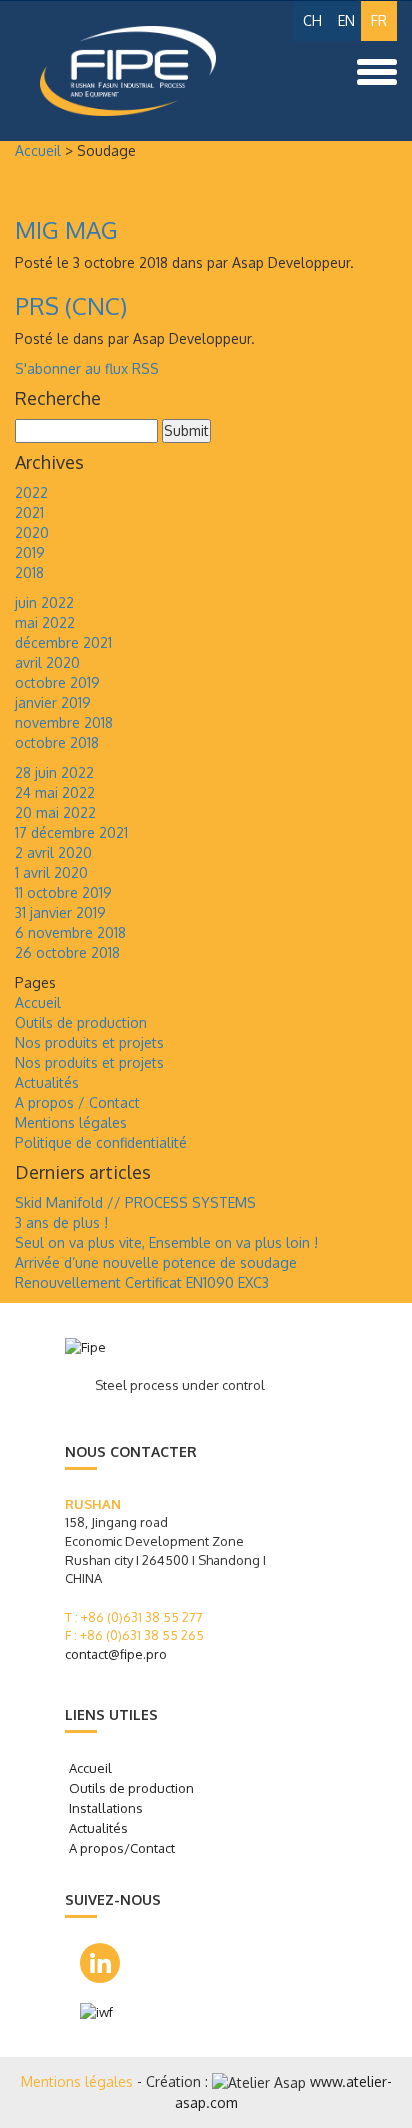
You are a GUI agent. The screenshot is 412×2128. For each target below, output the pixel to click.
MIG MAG (66, 229)
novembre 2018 (64, 722)
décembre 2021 (63, 642)
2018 (29, 572)
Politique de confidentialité (101, 1142)
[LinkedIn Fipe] (100, 1963)
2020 (32, 532)
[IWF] (112, 2012)
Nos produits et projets (89, 1042)
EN (346, 20)
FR (379, 20)
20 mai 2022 (55, 812)
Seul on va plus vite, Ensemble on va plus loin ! (166, 1242)
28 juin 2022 (54, 772)
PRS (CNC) (71, 305)
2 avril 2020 (53, 852)
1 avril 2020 (51, 872)
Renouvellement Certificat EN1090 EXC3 (142, 1282)
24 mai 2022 (55, 792)
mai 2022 (45, 622)
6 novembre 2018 (70, 932)
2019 (30, 552)
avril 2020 (47, 662)
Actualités (47, 1082)
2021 (29, 512)
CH (312, 20)
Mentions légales (71, 1122)
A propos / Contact (77, 1102)
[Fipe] (103, 71)
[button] (377, 70)
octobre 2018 (57, 742)
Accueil (38, 150)
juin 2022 (44, 602)
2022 (31, 492)
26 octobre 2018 (67, 952)
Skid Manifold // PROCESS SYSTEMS (135, 1202)
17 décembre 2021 (71, 832)
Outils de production (81, 1022)
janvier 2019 (53, 702)
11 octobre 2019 (63, 892)
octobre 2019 (57, 682)
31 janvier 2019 (60, 912)
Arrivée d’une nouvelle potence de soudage (156, 1262)
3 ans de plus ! (61, 1222)
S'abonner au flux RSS (87, 368)
